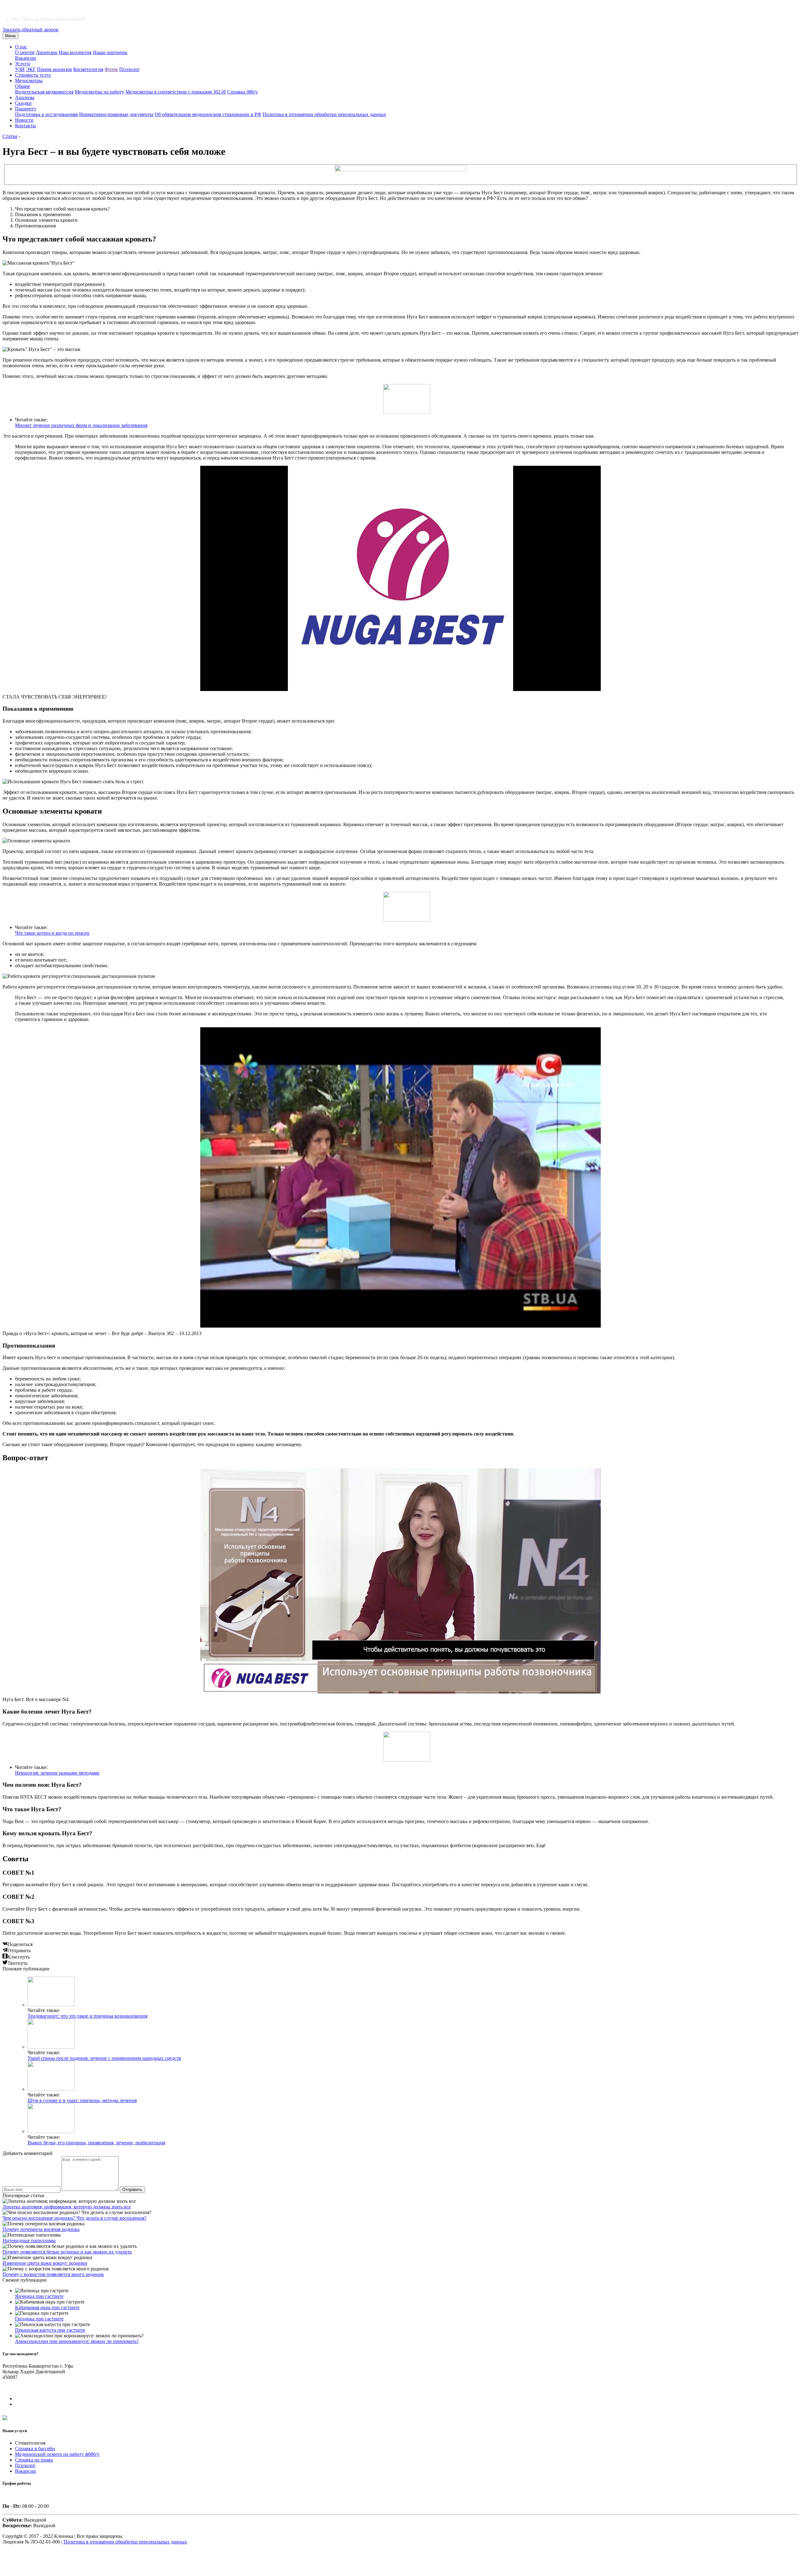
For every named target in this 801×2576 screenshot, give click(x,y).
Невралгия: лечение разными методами (57, 1773)
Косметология (88, 69)
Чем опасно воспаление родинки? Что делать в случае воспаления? (74, 2218)
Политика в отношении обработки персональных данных (324, 114)
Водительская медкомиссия (44, 92)
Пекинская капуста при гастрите (50, 2330)
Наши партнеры (110, 52)
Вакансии (26, 58)
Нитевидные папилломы (29, 2241)
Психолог (130, 69)
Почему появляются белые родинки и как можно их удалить (67, 2252)
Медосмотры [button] (29, 81)
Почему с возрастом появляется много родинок (53, 2274)
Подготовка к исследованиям (46, 114)
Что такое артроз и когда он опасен (52, 933)
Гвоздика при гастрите (39, 2319)
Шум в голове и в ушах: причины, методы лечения (82, 2100)
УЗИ (20, 69)
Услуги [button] (23, 64)
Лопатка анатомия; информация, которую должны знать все (67, 2207)
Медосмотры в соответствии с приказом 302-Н (176, 92)
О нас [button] (21, 47)
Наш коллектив (75, 52)
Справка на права (34, 2460)
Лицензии (47, 52)
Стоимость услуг (33, 75)
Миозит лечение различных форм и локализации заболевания (81, 425)
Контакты (26, 126)
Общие (23, 86)
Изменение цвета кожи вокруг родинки (45, 2263)
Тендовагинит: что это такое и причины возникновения (87, 2016)
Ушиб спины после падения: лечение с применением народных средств (104, 2058)
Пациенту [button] (26, 109)
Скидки (23, 103)
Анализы (25, 97)
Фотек (111, 69)
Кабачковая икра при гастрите (47, 2307)
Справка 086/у (242, 92)
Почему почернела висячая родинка (41, 2229)
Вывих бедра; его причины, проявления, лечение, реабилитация (96, 2143)
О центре (25, 52)
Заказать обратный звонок (31, 30)
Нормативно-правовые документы (116, 114)
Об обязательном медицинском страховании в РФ (208, 114)
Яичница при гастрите (39, 2296)
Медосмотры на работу (99, 92)
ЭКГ (31, 69)
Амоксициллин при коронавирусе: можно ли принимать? (77, 2341)
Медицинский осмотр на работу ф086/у (57, 2454)
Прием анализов (54, 69)
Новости (24, 120)
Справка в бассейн (35, 2449)
